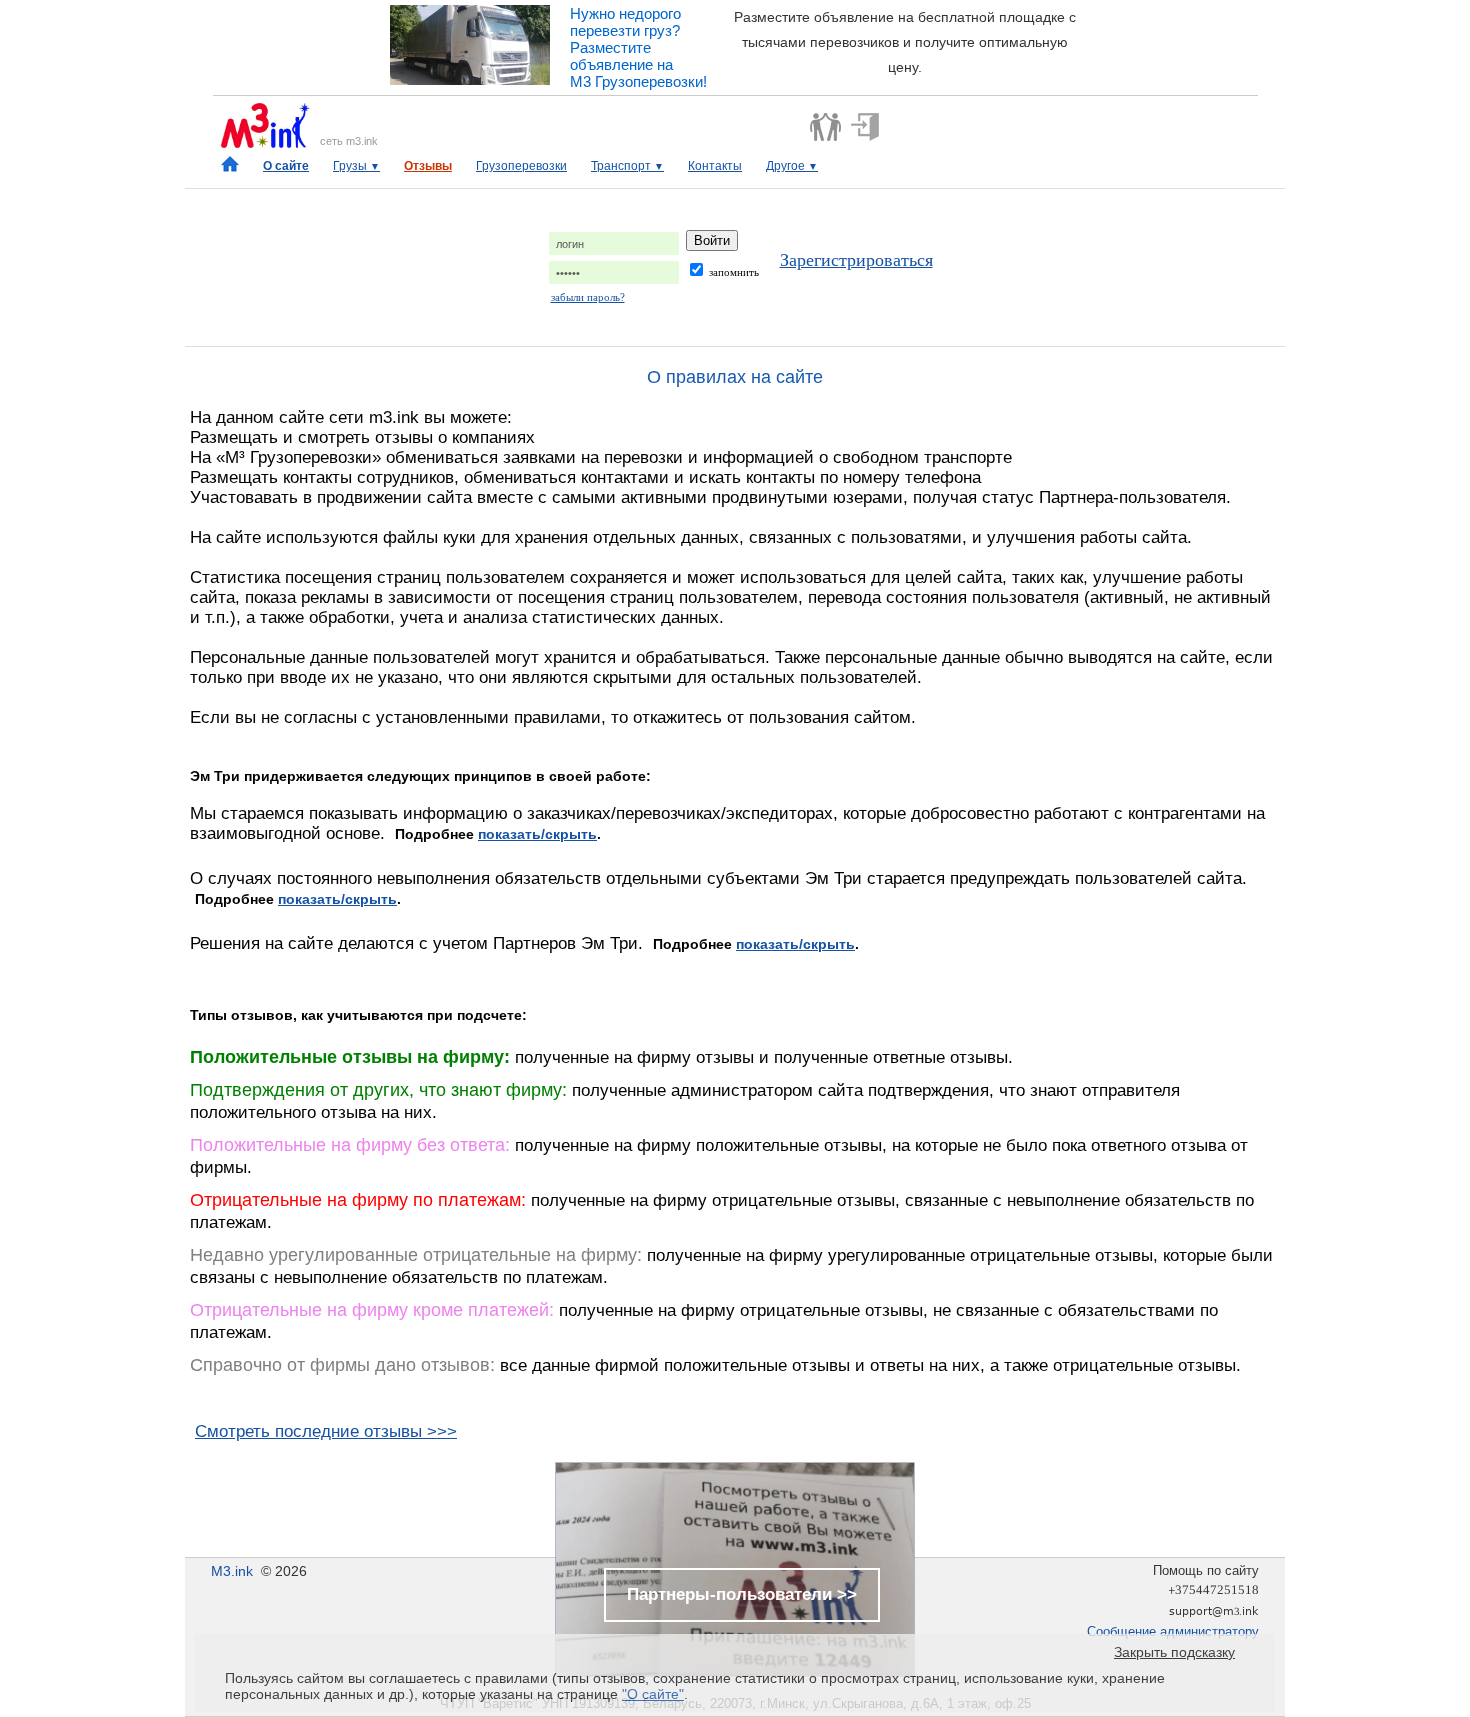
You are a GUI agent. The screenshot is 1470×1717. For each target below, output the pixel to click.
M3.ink (232, 1571)
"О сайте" (653, 1694)
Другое (792, 166)
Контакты (715, 166)
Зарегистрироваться (856, 260)
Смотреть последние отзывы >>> (326, 1431)
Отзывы (428, 166)
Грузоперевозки (521, 166)
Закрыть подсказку (1174, 1652)
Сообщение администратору (1173, 1631)
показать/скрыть (537, 834)
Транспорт (627, 166)
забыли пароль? (588, 297)
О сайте (286, 166)
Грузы (356, 166)
